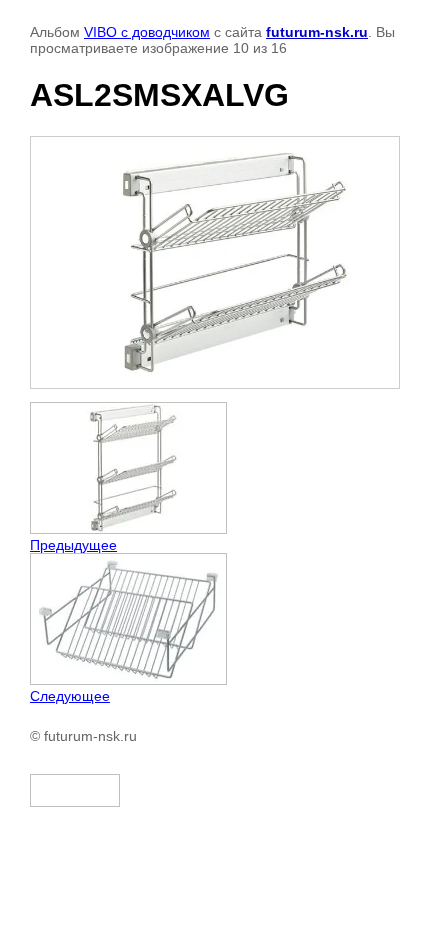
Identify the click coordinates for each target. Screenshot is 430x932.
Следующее (70, 696)
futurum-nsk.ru (317, 32)
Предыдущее (73, 545)
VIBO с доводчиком (147, 32)
